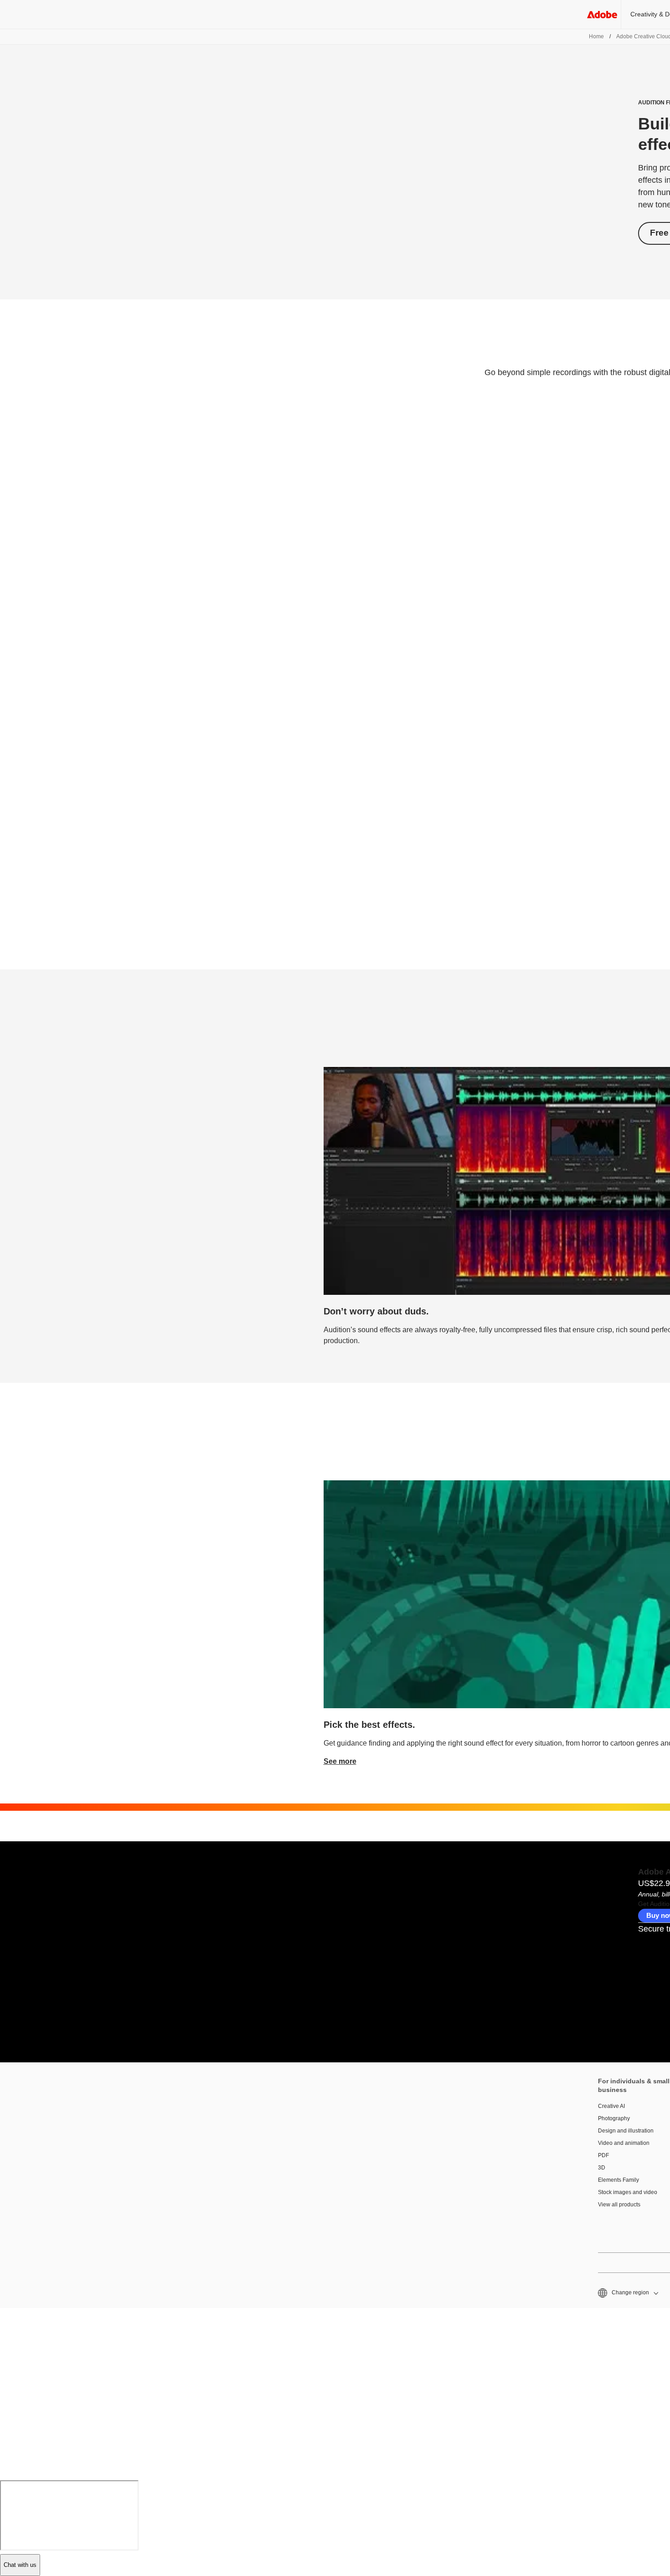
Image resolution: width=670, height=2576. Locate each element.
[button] (627, 2293)
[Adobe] (602, 14)
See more (340, 1761)
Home (596, 36)
